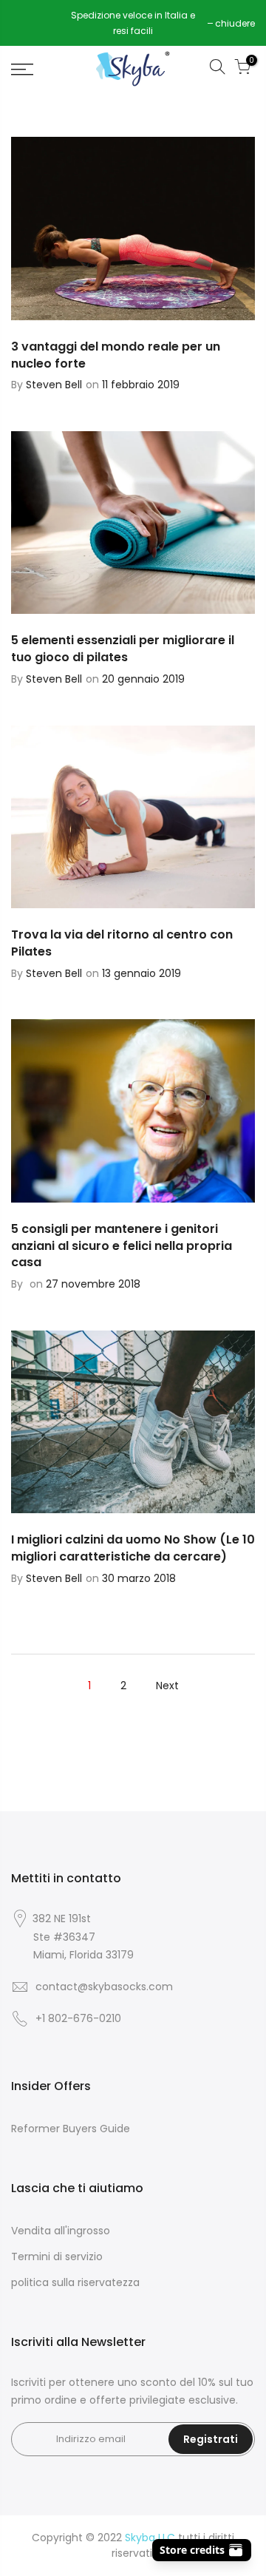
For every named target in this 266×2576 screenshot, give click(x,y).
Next (167, 1686)
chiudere (38, 23)
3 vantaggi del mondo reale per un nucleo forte (116, 355)
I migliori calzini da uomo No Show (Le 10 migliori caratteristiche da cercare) (133, 1548)
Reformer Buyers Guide (71, 2129)
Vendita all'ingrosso (61, 2231)
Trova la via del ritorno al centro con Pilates (122, 943)
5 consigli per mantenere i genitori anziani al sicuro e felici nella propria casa (122, 1246)
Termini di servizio (57, 2256)
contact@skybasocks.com (104, 1987)
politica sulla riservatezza (75, 2282)
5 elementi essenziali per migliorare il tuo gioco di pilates (123, 649)
